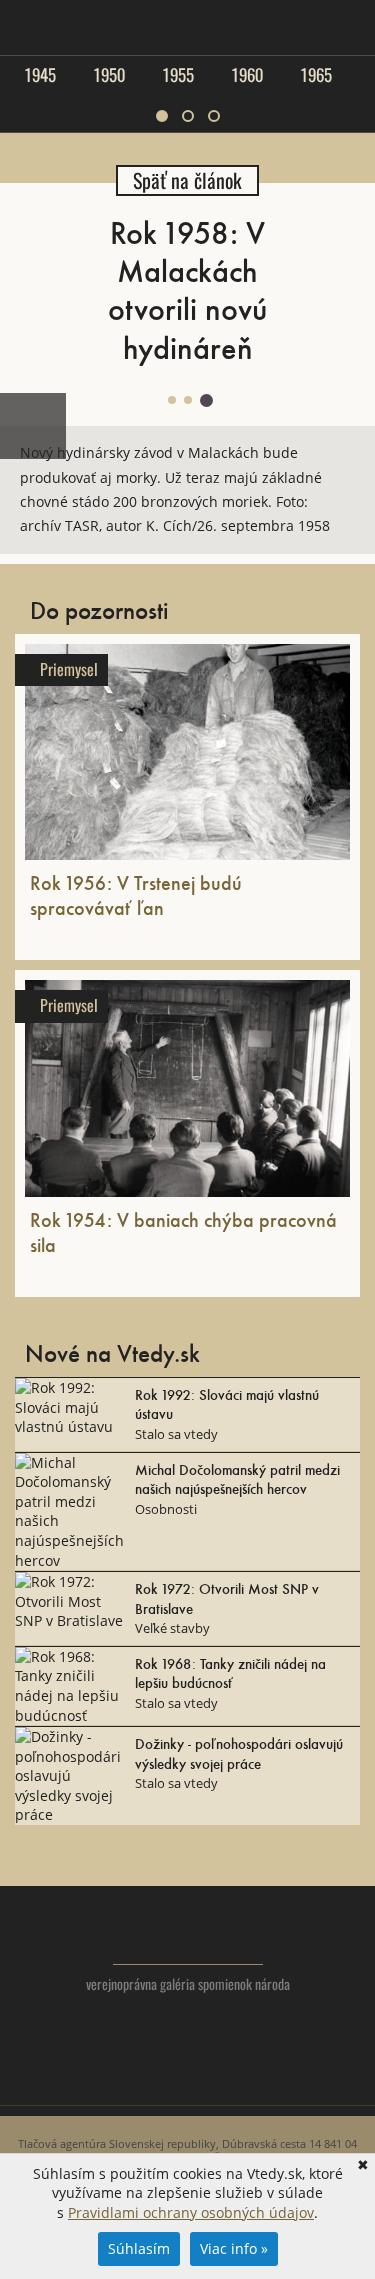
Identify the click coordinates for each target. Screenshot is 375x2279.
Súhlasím (139, 2248)
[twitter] (147, 2079)
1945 (40, 75)
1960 (247, 75)
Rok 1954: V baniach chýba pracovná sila (183, 1231)
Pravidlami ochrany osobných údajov (191, 2212)
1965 (316, 75)
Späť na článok (187, 180)
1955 (178, 75)
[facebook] (187, 2079)
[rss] (227, 2079)
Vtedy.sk (187, 1935)
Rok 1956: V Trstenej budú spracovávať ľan (136, 894)
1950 (109, 75)
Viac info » (234, 2248)
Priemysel (69, 669)
